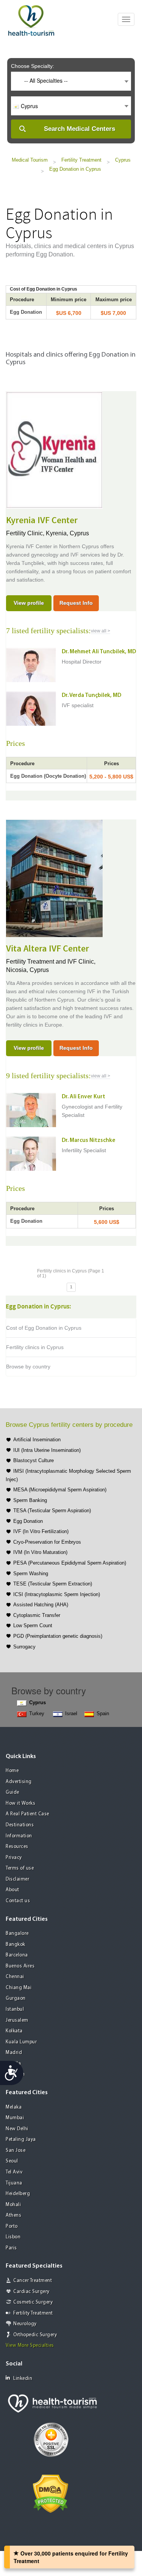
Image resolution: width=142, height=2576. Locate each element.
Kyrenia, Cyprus (67, 533)
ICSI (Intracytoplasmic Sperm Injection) (57, 1594)
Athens (13, 2215)
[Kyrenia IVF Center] (54, 450)
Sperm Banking (30, 1500)
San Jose (16, 2151)
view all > (101, 631)
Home (12, 1771)
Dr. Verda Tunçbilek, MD (91, 696)
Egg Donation (28, 1521)
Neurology (25, 2324)
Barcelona (17, 1955)
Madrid (14, 2053)
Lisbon (13, 2237)
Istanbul (15, 2009)
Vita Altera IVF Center (48, 949)
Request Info (76, 603)
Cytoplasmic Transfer (37, 1615)
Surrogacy (24, 1647)
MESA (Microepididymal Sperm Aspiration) (60, 1490)
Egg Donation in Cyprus (75, 169)
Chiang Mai (19, 1988)
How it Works (20, 1803)
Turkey (37, 1713)
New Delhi (17, 2129)
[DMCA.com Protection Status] (51, 2493)
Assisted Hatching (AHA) (41, 1605)
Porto (12, 2226)
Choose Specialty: (33, 66)
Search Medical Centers (80, 129)
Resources (17, 1847)
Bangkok (16, 1945)
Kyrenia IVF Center (42, 521)
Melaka (14, 2107)
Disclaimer (17, 1879)
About (12, 1890)
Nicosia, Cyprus (27, 970)
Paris (11, 2248)
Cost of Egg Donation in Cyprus (44, 1328)
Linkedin (23, 2379)
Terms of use (20, 1868)
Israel (71, 1713)
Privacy (14, 1858)
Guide (12, 1792)
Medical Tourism (30, 160)
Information (19, 1836)
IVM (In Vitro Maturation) (40, 1552)
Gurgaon (16, 1998)
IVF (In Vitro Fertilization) (41, 1531)
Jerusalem (17, 2020)
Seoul (12, 2161)
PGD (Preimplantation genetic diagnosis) (58, 1636)
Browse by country (28, 1367)
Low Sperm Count (33, 1625)
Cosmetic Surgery (33, 2302)
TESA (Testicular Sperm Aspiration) (52, 1511)
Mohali (13, 2205)
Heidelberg (18, 2194)
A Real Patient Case (27, 1814)
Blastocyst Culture (34, 1460)
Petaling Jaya (21, 2140)
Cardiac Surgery (31, 2292)
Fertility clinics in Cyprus (35, 1347)
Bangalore (17, 1934)
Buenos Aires (20, 1966)
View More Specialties (30, 2346)
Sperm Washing (31, 1573)
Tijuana (14, 2183)
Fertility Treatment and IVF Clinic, (51, 962)
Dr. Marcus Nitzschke (88, 1141)
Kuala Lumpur (21, 2042)
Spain (103, 1713)
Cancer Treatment (33, 2281)
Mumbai (15, 2118)
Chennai (15, 1977)
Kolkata (14, 2031)
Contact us (18, 1901)
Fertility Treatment (81, 160)
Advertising (19, 1782)
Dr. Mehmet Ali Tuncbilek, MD (99, 652)
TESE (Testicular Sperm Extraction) (53, 1584)
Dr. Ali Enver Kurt (83, 1097)
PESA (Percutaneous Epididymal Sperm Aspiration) (70, 1563)
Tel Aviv (14, 2172)
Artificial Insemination (37, 1440)
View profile (29, 603)
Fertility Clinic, (26, 533)
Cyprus (123, 160)
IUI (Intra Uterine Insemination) (47, 1450)
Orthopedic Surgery (35, 2335)
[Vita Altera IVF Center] (54, 878)
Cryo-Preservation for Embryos (47, 1542)
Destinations (20, 1825)
